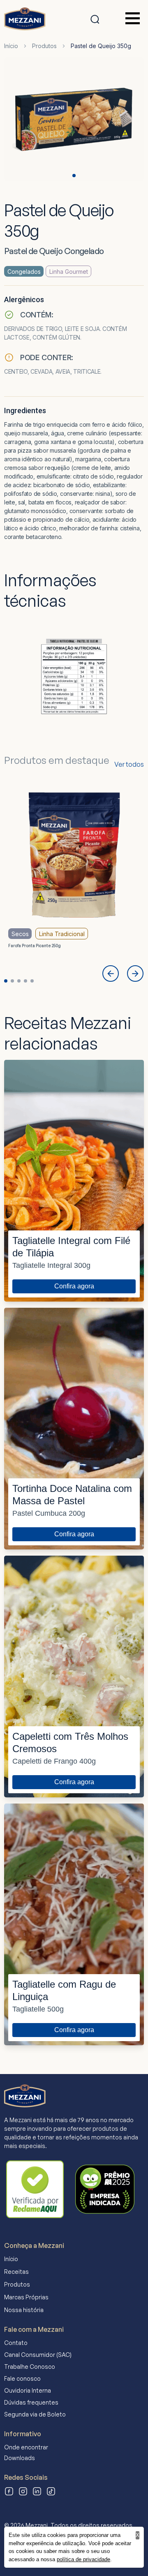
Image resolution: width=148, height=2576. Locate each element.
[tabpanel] (74, 121)
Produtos (44, 46)
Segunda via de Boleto (35, 2414)
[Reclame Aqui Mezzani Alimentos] (35, 2189)
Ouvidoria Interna (28, 2390)
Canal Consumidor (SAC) (38, 2355)
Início (11, 46)
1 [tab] (74, 176)
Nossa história (24, 2310)
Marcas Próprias (26, 2297)
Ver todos (129, 764)
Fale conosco (22, 2378)
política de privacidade (83, 2559)
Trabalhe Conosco (30, 2367)
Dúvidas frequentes (31, 2402)
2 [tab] (12, 981)
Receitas (16, 2272)
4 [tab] (25, 981)
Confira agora (74, 1286)
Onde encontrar (26, 2447)
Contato (16, 2343)
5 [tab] (32, 981)
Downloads (20, 2458)
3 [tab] (19, 981)
